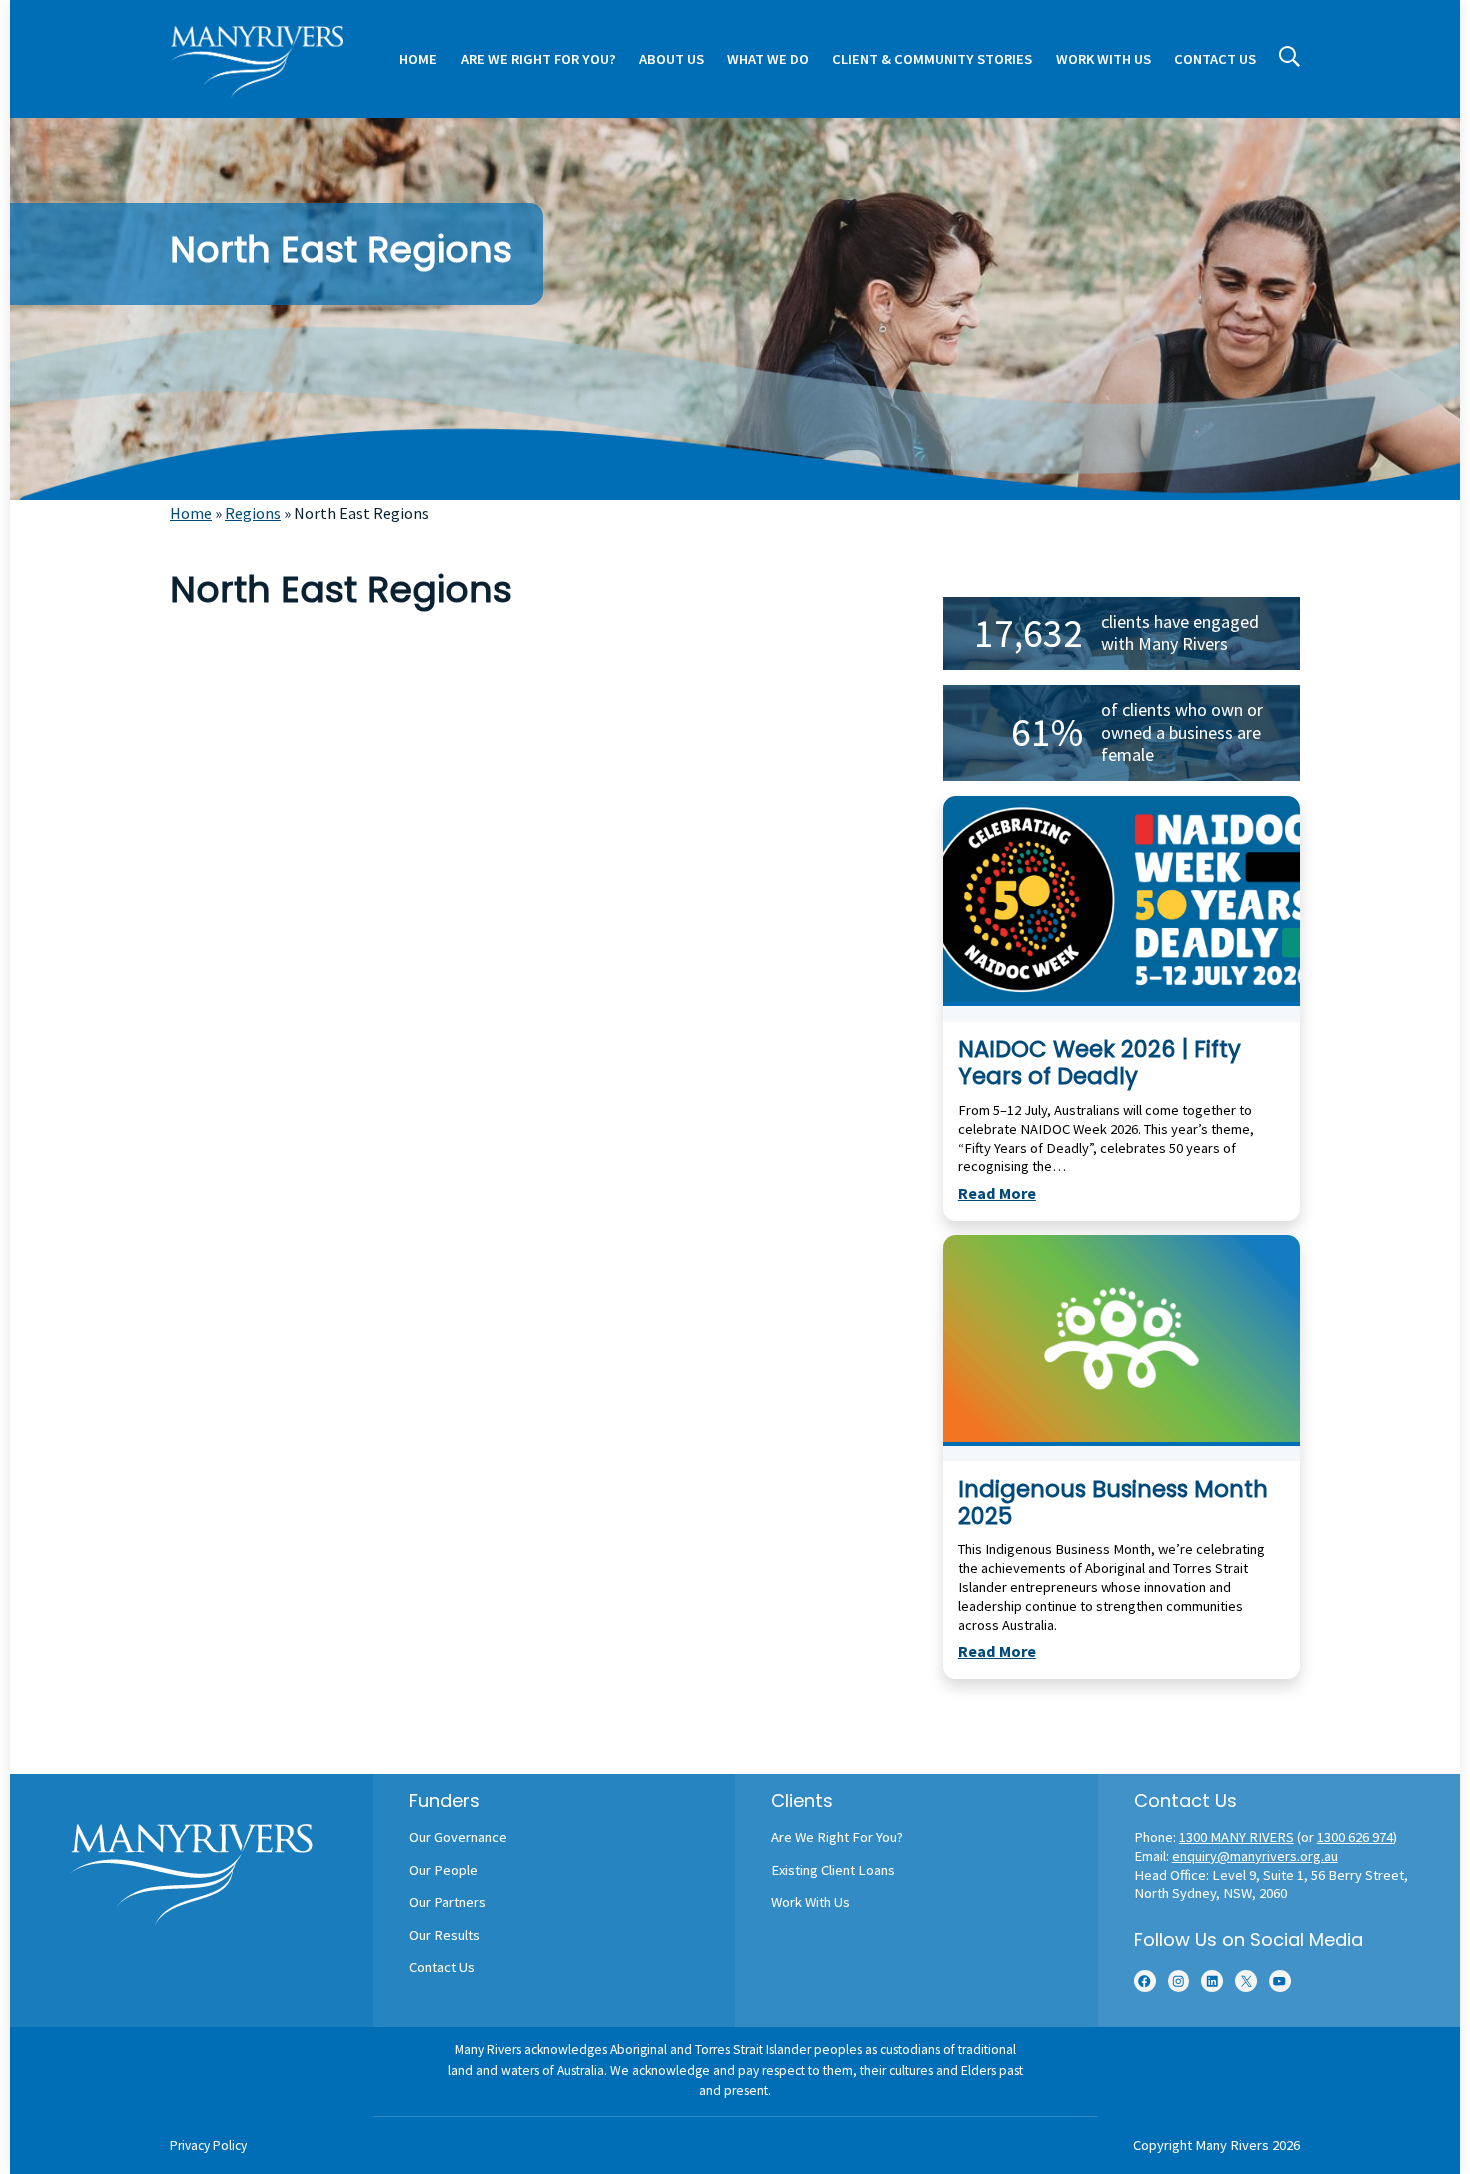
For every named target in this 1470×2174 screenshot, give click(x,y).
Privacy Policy (208, 2145)
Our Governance (458, 1837)
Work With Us (810, 1902)
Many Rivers (1232, 2145)
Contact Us (442, 1967)
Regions (253, 513)
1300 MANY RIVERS (1236, 1837)
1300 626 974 (1355, 1837)
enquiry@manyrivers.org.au (1255, 1856)
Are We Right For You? (837, 1837)
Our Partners (447, 1902)
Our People (443, 1870)
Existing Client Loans (833, 1870)
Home (191, 513)
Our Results (444, 1935)
